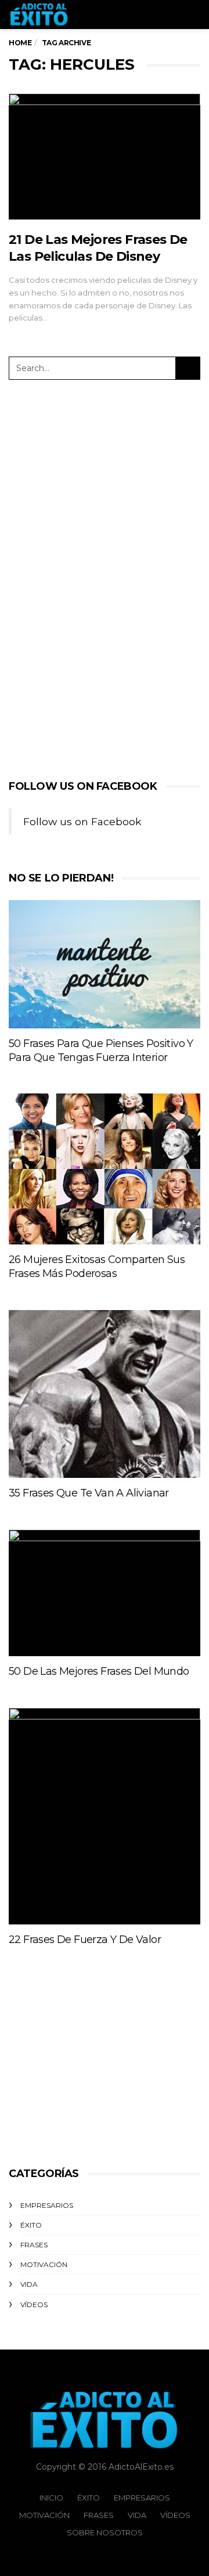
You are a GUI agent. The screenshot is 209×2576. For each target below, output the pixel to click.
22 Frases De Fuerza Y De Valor (85, 1940)
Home (20, 43)
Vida (29, 2284)
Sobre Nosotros (105, 2532)
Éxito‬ (31, 2225)
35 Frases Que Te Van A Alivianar (89, 1493)
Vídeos (34, 2305)
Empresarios (47, 2205)
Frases (34, 2245)
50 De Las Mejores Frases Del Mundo (99, 1671)
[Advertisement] (96, 577)
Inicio (51, 2498)
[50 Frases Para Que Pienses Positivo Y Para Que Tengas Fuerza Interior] (105, 964)
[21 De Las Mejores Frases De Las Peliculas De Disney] (105, 156)
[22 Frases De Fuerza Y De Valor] (105, 1816)
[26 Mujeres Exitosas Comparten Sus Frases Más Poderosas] (105, 1169)
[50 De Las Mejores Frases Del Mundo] (105, 1593)
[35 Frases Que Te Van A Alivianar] (105, 1394)
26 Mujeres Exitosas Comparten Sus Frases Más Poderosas (97, 1267)
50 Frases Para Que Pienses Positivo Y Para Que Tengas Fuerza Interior (101, 1050)
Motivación (44, 2264)
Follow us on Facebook (83, 786)
